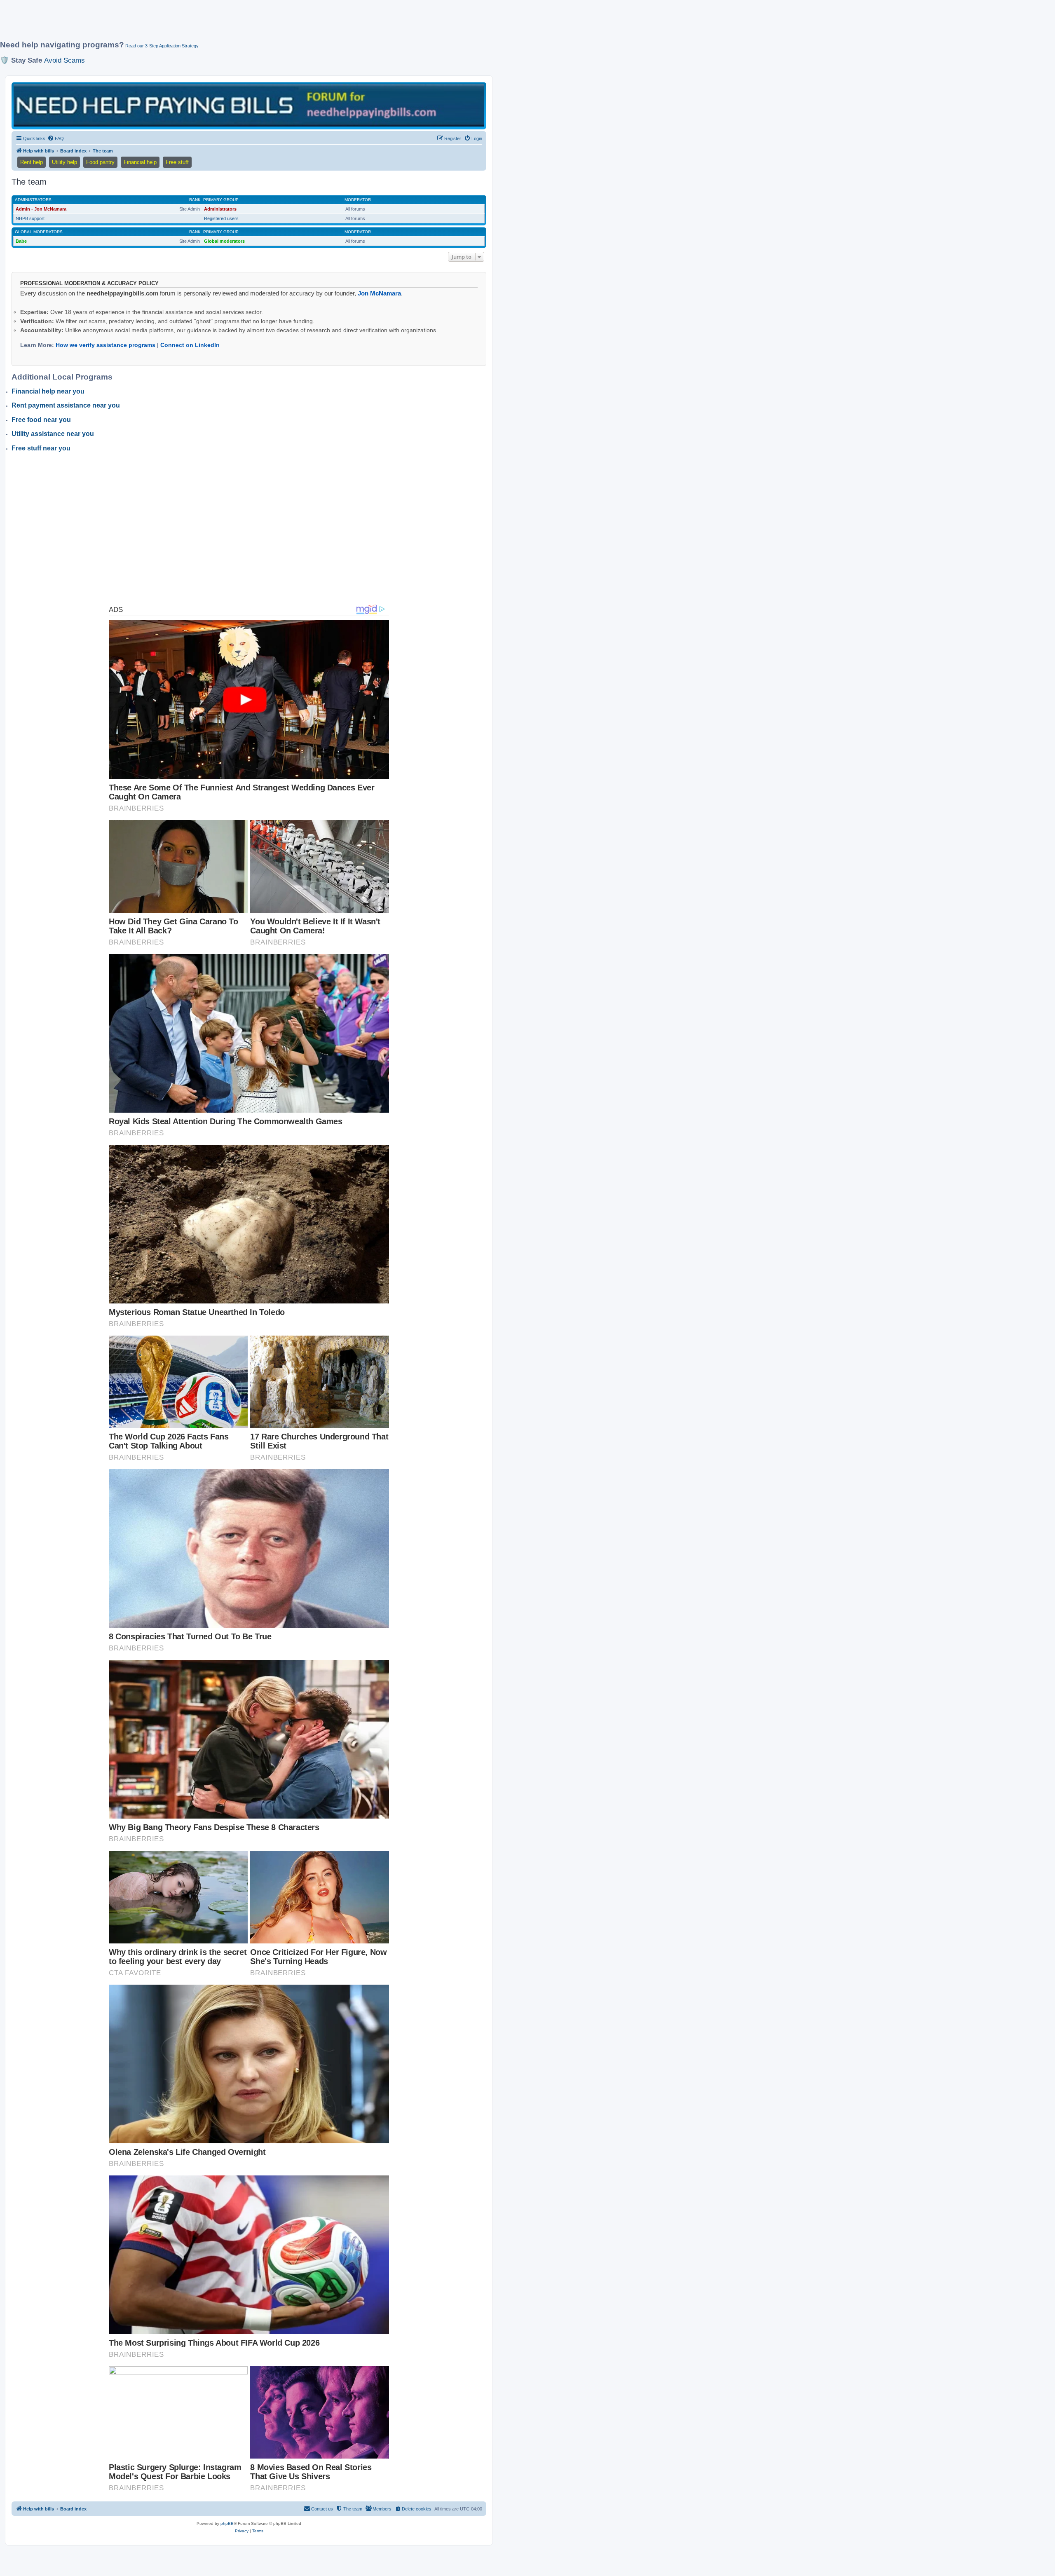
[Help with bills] (249, 105)
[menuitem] (56, 138)
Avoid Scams (64, 60)
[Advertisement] (200, 23)
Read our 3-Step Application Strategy (162, 46)
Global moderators (39, 232)
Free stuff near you (41, 448)
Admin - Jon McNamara (41, 209)
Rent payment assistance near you (66, 405)
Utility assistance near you (53, 434)
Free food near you (41, 420)
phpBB (227, 2523)
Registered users (221, 218)
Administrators (33, 200)
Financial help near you (48, 391)
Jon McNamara (379, 293)
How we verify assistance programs (105, 345)
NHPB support (30, 218)
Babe (21, 241)
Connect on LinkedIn (190, 345)
